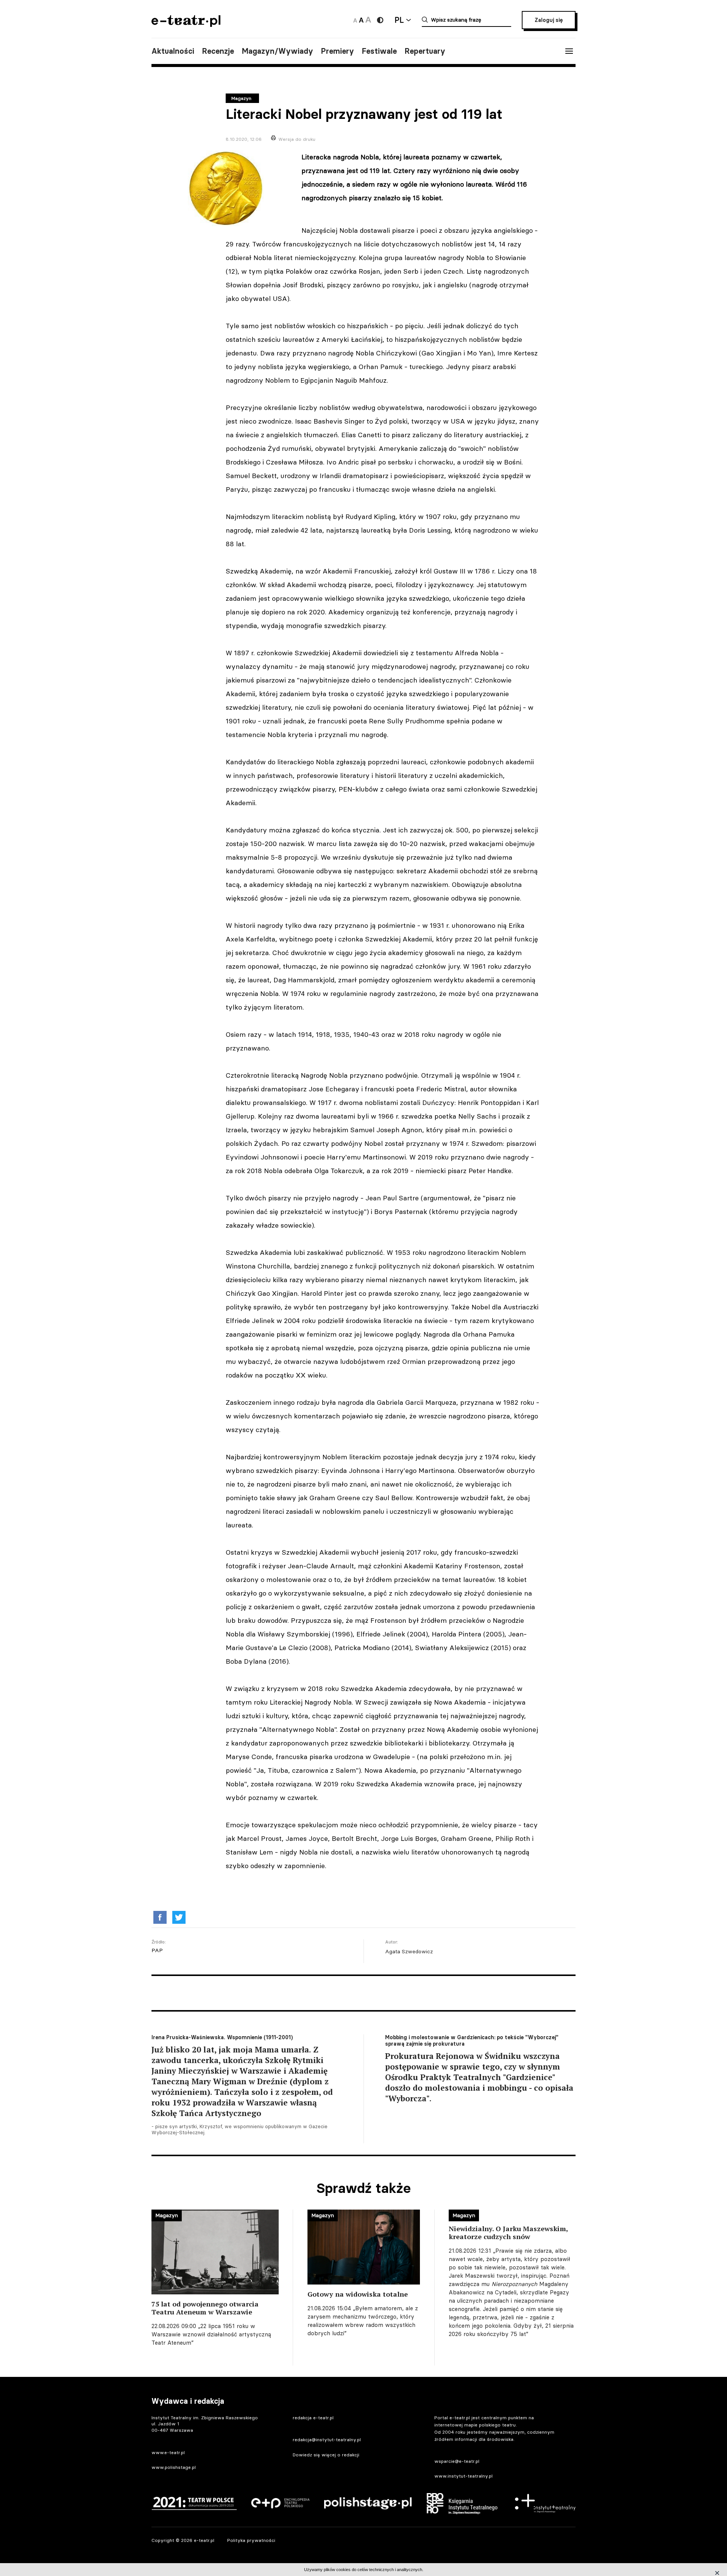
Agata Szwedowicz (409, 1951)
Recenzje (218, 51)
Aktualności (173, 51)
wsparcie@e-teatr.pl (457, 2461)
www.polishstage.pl (174, 2467)
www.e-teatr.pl (168, 2452)
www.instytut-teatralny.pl (463, 2476)
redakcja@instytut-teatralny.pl (327, 2440)
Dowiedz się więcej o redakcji (326, 2455)
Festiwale (379, 51)
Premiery (337, 51)
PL (399, 20)
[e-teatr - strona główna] (186, 24)
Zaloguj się (549, 20)
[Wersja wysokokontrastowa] (380, 20)
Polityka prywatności (251, 2540)
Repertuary (425, 51)
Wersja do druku (297, 139)
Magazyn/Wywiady (277, 51)
